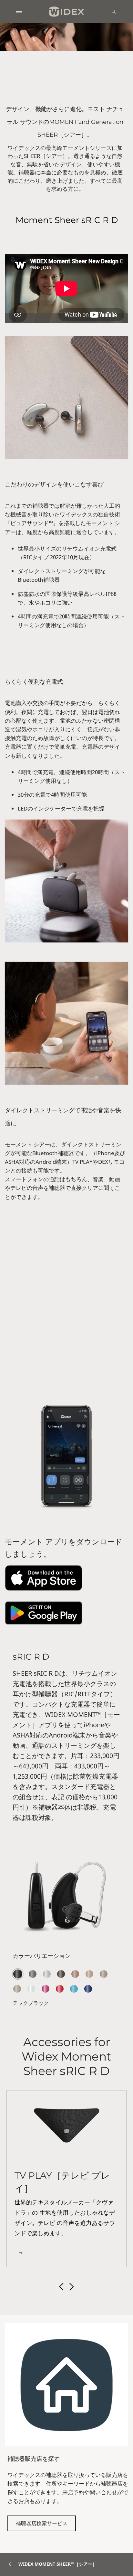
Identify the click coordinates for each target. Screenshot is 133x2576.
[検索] (114, 12)
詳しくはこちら (34, 1372)
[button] (61, 2287)
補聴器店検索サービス (42, 2523)
